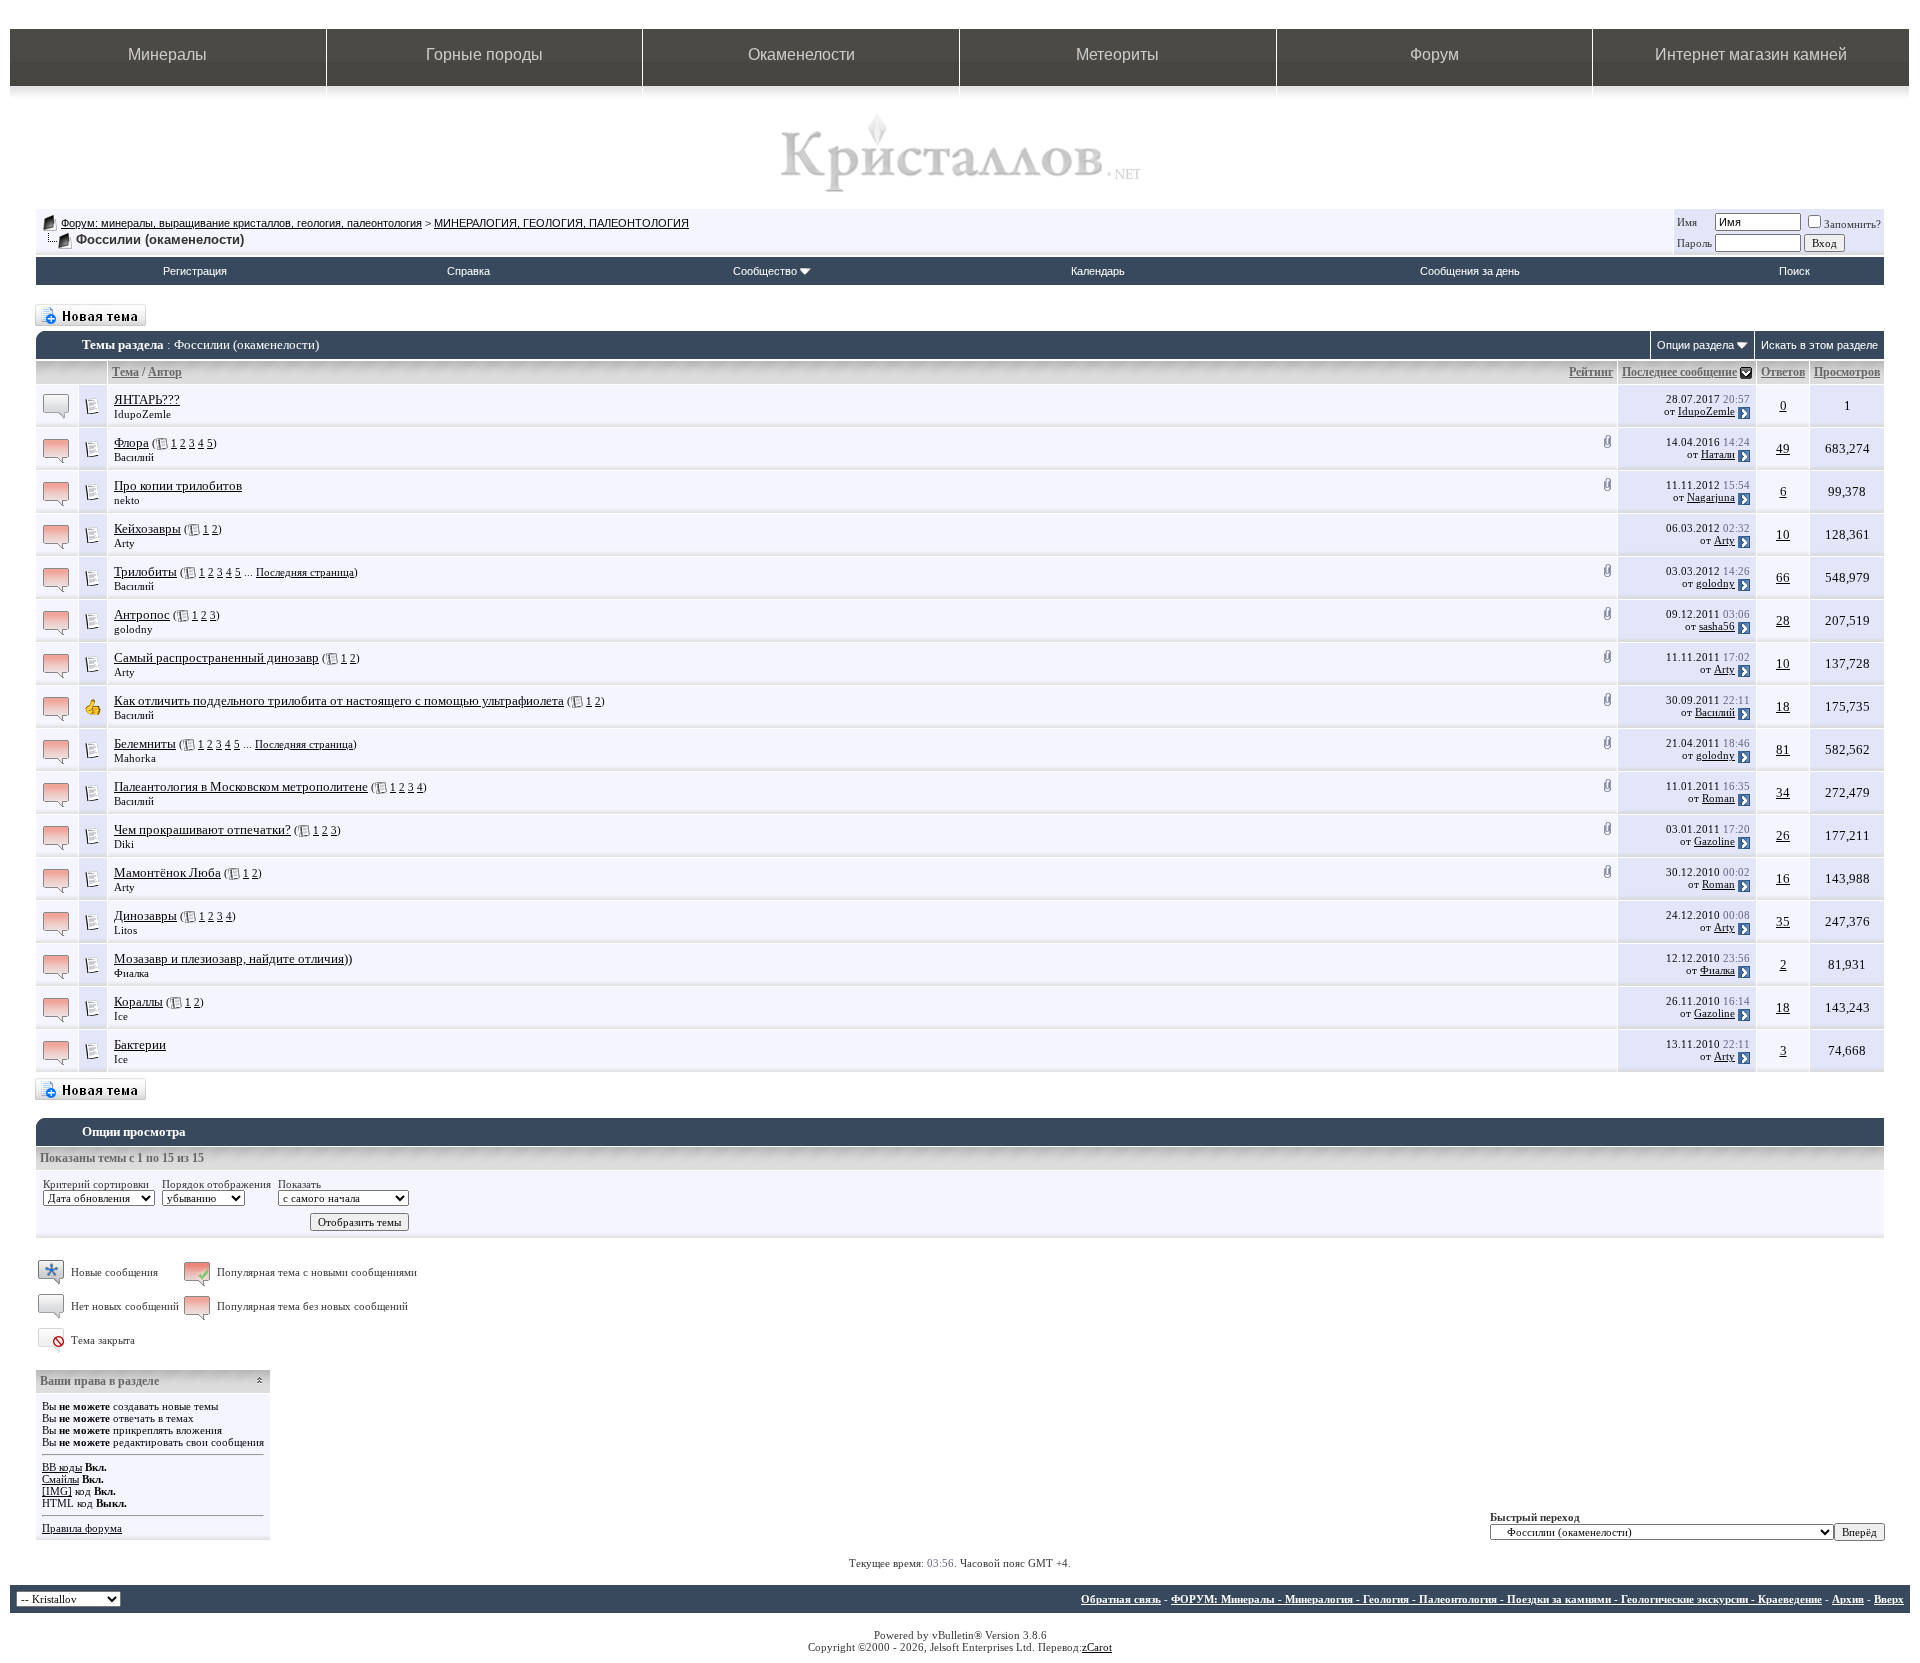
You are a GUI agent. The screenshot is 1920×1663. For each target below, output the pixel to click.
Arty (124, 543)
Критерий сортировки (96, 1184)
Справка (468, 271)
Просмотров (1847, 372)
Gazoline (1714, 841)
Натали (1718, 454)
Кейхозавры (147, 528)
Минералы (167, 54)
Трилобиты (145, 571)
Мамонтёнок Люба (167, 872)
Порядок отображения (216, 1184)
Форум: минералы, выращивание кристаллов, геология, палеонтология (241, 223)
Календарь (1098, 271)
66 (1783, 577)
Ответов (1783, 372)
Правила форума (82, 1528)
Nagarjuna (1711, 497)
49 (1783, 448)
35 (1783, 921)
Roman (1718, 798)
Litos (125, 930)
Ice (121, 1016)
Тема (125, 372)
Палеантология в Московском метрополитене (241, 786)
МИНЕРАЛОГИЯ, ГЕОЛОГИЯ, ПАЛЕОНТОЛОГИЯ (561, 223)
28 (1783, 620)
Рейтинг (1591, 372)
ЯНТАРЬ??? (147, 399)
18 (1783, 706)
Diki (124, 844)
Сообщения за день (1470, 271)
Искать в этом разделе (1819, 345)
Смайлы (60, 1479)
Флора (131, 442)
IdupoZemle (142, 414)
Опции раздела (1695, 345)
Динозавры (145, 915)
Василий (134, 457)
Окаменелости (801, 54)
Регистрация (195, 271)
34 (1783, 792)
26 (1783, 835)
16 (1783, 878)
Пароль (1694, 243)
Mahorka (135, 758)
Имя (1687, 222)
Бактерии (140, 1044)
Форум (1434, 54)
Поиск (1794, 271)
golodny (1715, 583)
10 (1783, 534)
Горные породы (484, 54)
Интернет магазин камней (1751, 54)
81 (1783, 749)
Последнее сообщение (1679, 372)
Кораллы (138, 1001)
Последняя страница (305, 572)
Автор (165, 372)
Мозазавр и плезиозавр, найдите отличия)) (233, 958)
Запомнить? (1852, 224)
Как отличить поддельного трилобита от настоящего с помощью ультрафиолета (339, 700)
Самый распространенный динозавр (216, 657)
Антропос (142, 614)
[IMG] (57, 1491)
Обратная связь (1121, 1599)
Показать (299, 1184)
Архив (1848, 1599)
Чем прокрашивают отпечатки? (202, 829)
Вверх (1889, 1599)
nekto (127, 500)
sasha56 (1717, 626)
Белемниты (145, 743)
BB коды (62, 1467)
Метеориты (1117, 54)
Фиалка (131, 973)
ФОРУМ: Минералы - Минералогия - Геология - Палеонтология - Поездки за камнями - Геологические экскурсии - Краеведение (1496, 1599)
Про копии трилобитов (178, 485)
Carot (1099, 1647)
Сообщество (765, 271)
